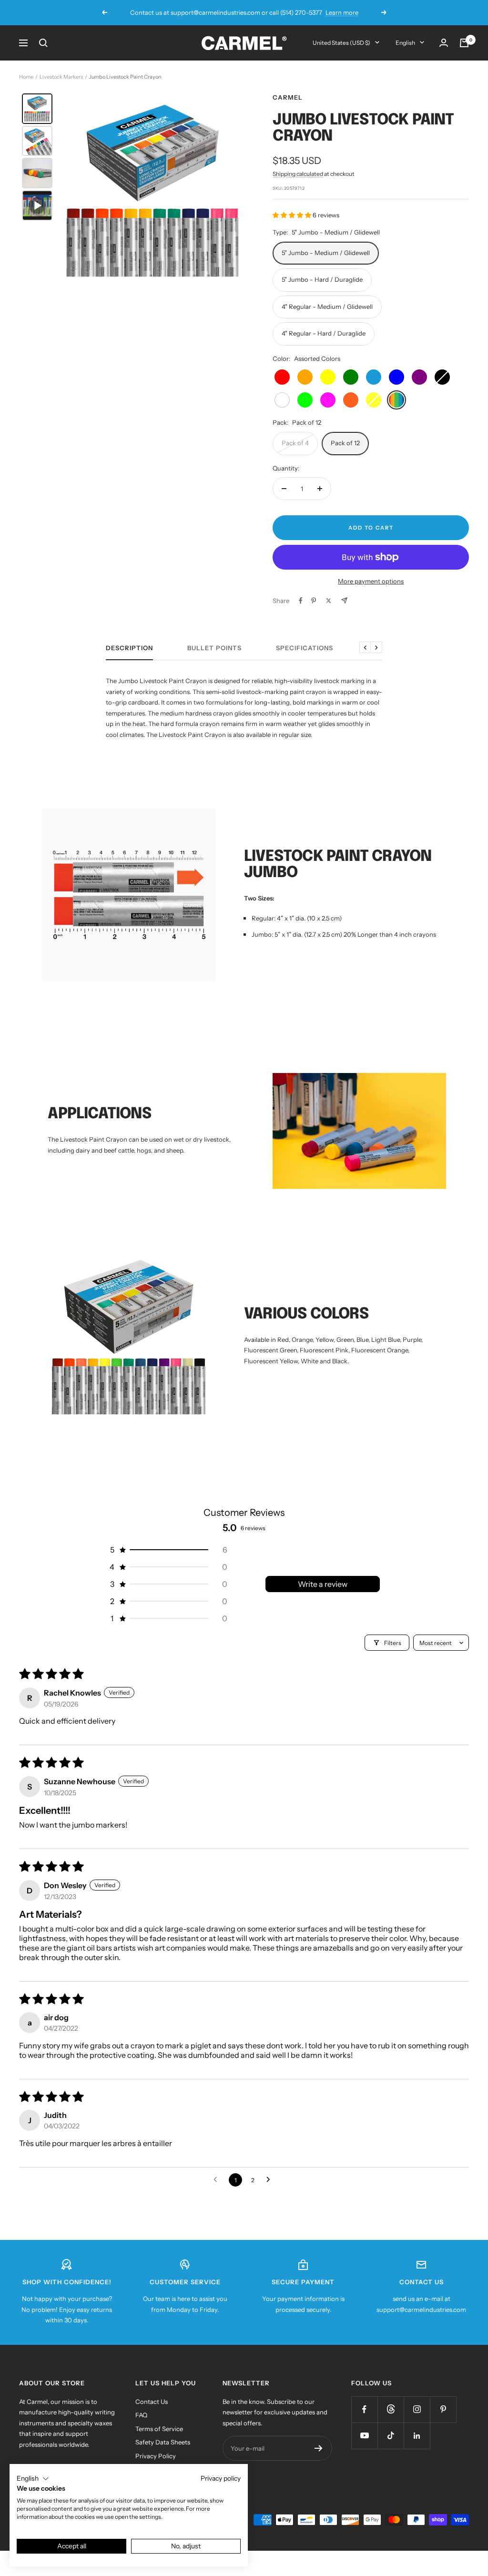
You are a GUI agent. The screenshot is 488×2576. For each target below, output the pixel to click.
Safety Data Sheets (163, 2442)
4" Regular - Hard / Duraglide (324, 333)
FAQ (141, 2415)
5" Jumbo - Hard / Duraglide (322, 279)
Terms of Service (159, 2429)
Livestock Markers (61, 77)
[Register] (319, 2448)
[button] (293, 215)
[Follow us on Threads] (391, 2409)
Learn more (292, 12)
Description (129, 648)
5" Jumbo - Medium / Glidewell (326, 253)
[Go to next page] (271, 2180)
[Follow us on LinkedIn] (417, 2436)
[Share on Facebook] (301, 601)
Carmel (288, 97)
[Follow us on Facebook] (364, 2409)
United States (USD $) (341, 43)
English (405, 43)
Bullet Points (214, 648)
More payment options (371, 581)
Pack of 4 (295, 443)
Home (26, 77)
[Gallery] (134, 191)
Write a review (323, 1584)
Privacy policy (221, 2478)
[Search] (43, 43)
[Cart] (464, 43)
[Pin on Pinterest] (314, 601)
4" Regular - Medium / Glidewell (327, 307)
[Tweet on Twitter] (329, 601)
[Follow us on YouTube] (364, 2436)
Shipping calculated (298, 174)
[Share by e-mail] (344, 600)
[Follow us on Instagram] (417, 2409)
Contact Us (152, 2402)
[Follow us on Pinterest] (443, 2409)
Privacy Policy (156, 2456)
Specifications (305, 648)
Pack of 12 (345, 443)
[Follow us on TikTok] (391, 2436)
